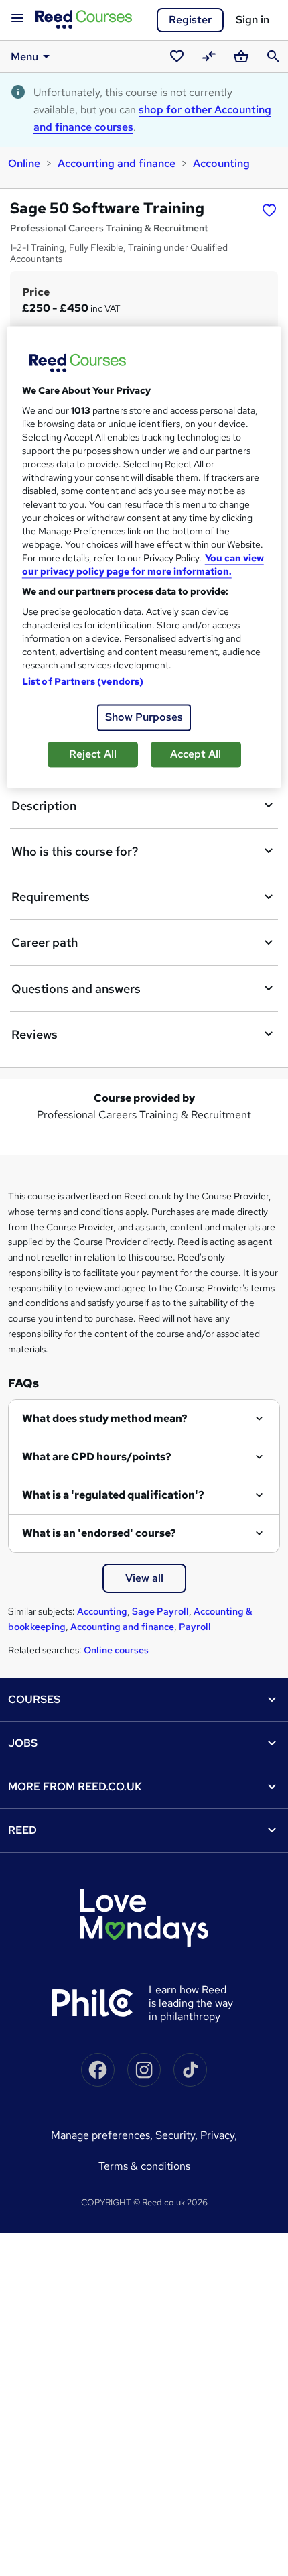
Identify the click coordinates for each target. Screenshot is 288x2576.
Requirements (51, 897)
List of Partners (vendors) (83, 682)
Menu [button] (24, 57)
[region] (144, 558)
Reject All (93, 755)
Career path (45, 942)
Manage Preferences (100, 2135)
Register (190, 20)
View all (144, 1578)
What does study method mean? (105, 1418)
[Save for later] (269, 210)
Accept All (196, 755)
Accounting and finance (117, 163)
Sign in (253, 20)
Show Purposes (144, 718)
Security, (178, 2135)
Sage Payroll (160, 1611)
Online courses (116, 1650)
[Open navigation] (17, 19)
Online (24, 163)
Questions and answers (76, 989)
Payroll (195, 1627)
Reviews (34, 1034)
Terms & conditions (144, 2166)
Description (44, 806)
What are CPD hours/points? (97, 1457)
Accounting (221, 163)
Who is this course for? (75, 851)
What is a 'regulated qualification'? (113, 1495)
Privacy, (219, 2135)
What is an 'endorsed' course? (99, 1533)
